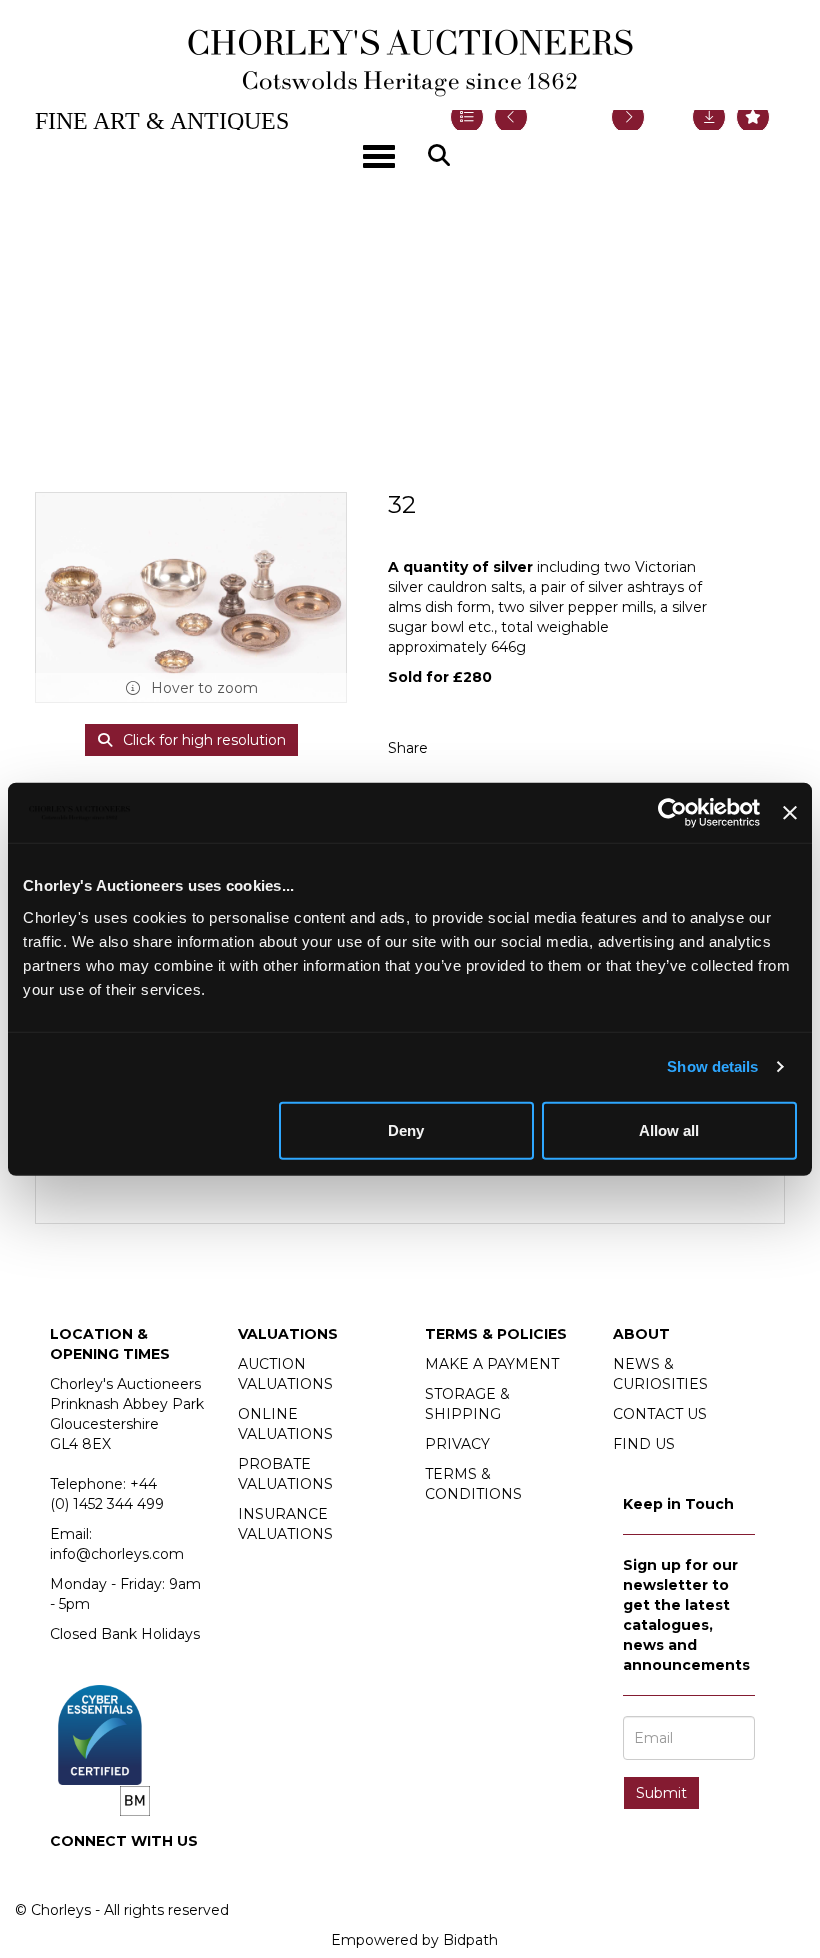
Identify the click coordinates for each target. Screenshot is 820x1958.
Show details (712, 1066)
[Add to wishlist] (753, 117)
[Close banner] (790, 813)
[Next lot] (628, 117)
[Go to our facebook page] (69, 1875)
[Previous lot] (511, 117)
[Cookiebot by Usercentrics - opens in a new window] (672, 813)
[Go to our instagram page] (502, 748)
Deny (406, 1129)
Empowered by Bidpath (414, 1940)
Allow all (669, 1129)
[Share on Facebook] (461, 748)
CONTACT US (660, 1414)
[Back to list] (467, 117)
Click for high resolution (202, 740)
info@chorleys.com (117, 1554)
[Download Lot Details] (709, 117)
